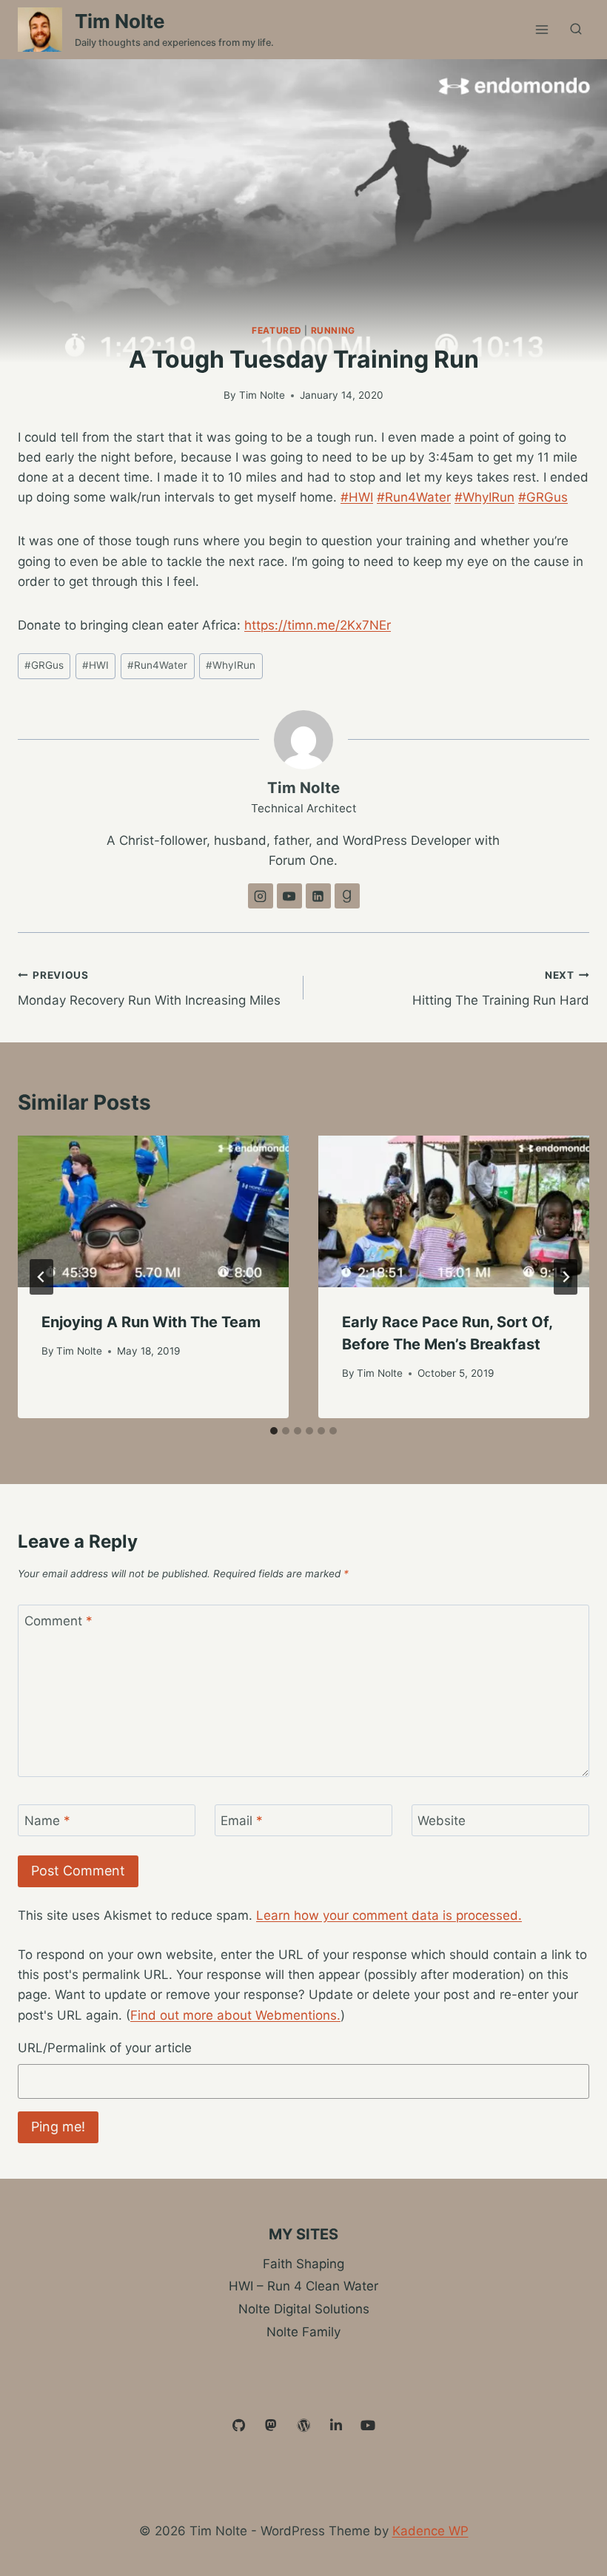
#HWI (357, 497)
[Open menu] (541, 29)
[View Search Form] (576, 30)
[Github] (239, 2426)
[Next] (566, 1277)
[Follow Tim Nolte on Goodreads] (347, 896)
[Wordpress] (303, 2426)
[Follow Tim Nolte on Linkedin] (318, 896)
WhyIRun (231, 665)
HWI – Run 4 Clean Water (303, 2286)
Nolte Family (303, 2332)
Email (242, 1821)
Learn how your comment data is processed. (389, 1915)
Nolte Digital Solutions (304, 2309)
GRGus (44, 665)
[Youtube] (368, 2426)
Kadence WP (430, 2531)
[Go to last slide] (41, 1277)
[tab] (274, 1431)
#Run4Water (414, 497)
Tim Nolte (262, 395)
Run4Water (157, 665)
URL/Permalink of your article (105, 2048)
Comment (58, 1621)
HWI (95, 665)
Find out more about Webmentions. (235, 2015)
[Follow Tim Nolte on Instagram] (261, 896)
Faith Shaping (303, 2264)
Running (333, 330)
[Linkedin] (336, 2426)
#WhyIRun (484, 497)
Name (47, 1821)
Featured (277, 330)
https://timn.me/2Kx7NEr (318, 625)
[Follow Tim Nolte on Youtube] (289, 896)
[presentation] (153, 1212)
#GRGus (543, 497)
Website (442, 1821)
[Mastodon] (272, 2426)
